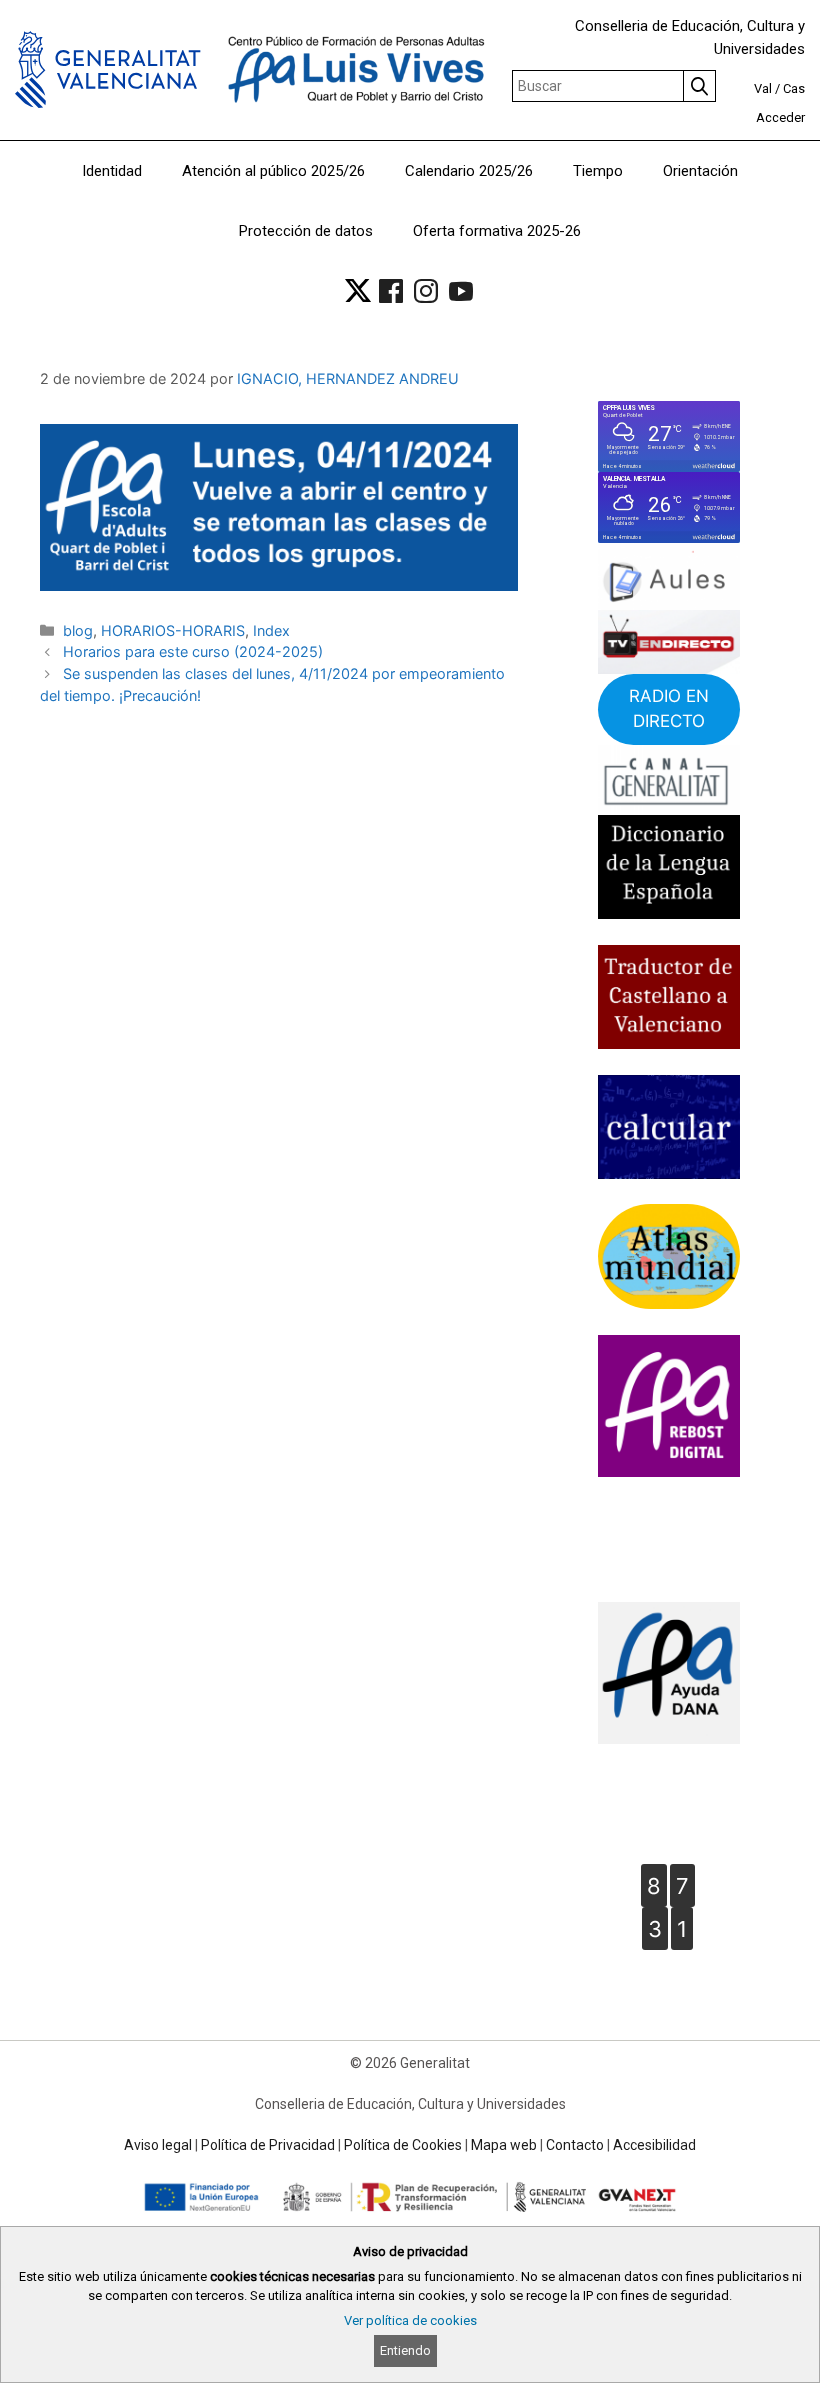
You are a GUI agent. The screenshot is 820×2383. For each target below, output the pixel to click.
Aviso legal (158, 2145)
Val (763, 88)
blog (78, 630)
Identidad (112, 171)
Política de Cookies (403, 2145)
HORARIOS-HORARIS (173, 630)
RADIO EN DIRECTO (669, 709)
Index (271, 630)
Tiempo (598, 171)
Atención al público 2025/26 (273, 171)
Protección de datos (306, 231)
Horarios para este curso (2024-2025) (193, 651)
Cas (794, 88)
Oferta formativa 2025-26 (497, 231)
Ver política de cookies (410, 2320)
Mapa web (504, 2145)
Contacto (575, 2145)
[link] (358, 291)
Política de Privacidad (268, 2145)
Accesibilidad (654, 2145)
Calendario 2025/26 (469, 171)
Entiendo (405, 2350)
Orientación (700, 171)
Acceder (780, 117)
